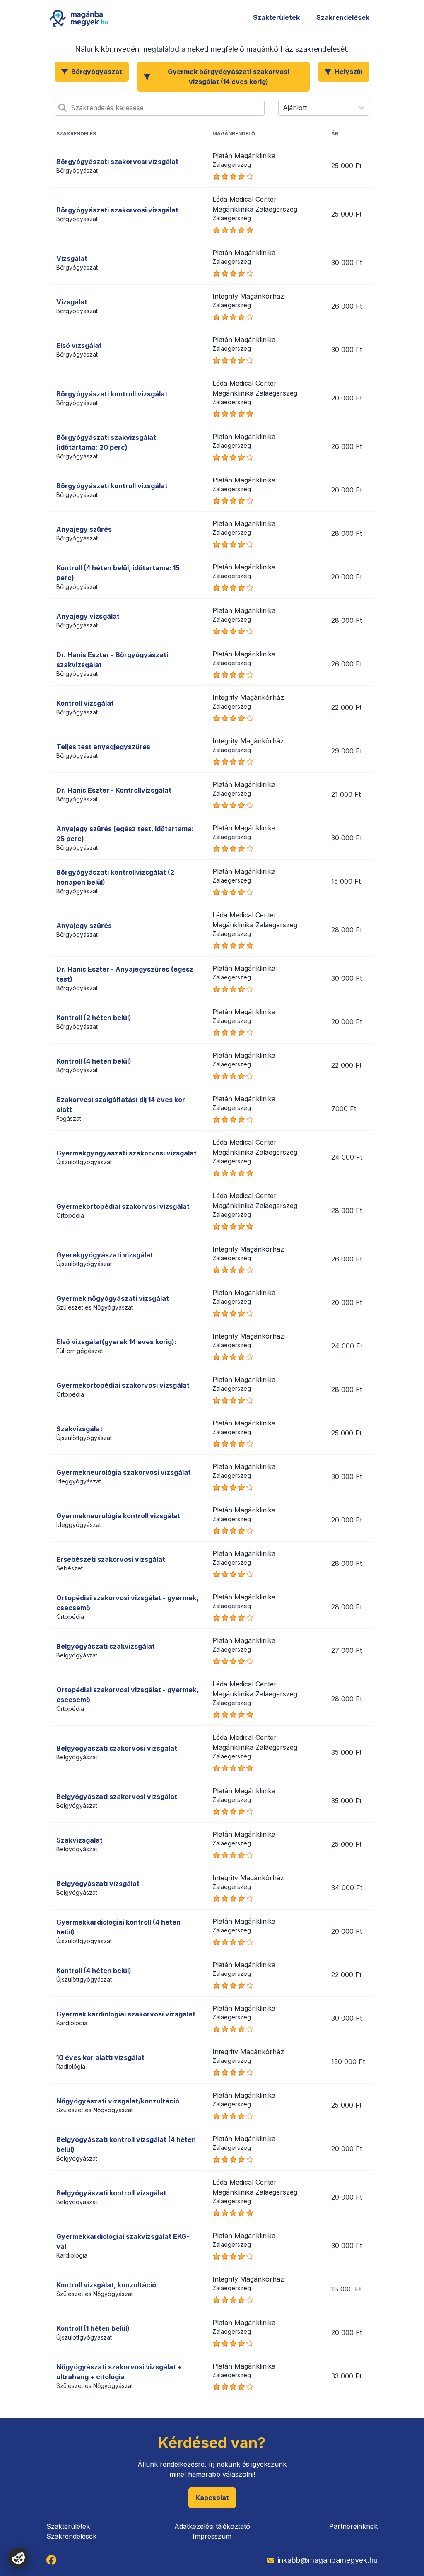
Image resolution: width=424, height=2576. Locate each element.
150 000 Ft (348, 2062)
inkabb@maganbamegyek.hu (328, 2560)
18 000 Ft (346, 2289)
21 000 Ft (346, 794)
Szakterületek (276, 17)
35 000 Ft (346, 1752)
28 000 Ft (347, 533)
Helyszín (349, 72)
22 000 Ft (346, 707)
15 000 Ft (346, 881)
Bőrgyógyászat (97, 72)
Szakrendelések (343, 17)
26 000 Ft (347, 306)
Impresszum (212, 2536)
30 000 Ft (347, 263)
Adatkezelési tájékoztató (212, 2526)
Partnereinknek (353, 2526)
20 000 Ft (347, 398)
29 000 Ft (347, 751)
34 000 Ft (347, 1888)
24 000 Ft (347, 1157)
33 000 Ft (346, 2376)
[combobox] (72, 108)
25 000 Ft (346, 166)
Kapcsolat (212, 2498)
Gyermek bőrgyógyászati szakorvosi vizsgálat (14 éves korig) (228, 77)
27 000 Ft (347, 1650)
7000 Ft (344, 1109)
